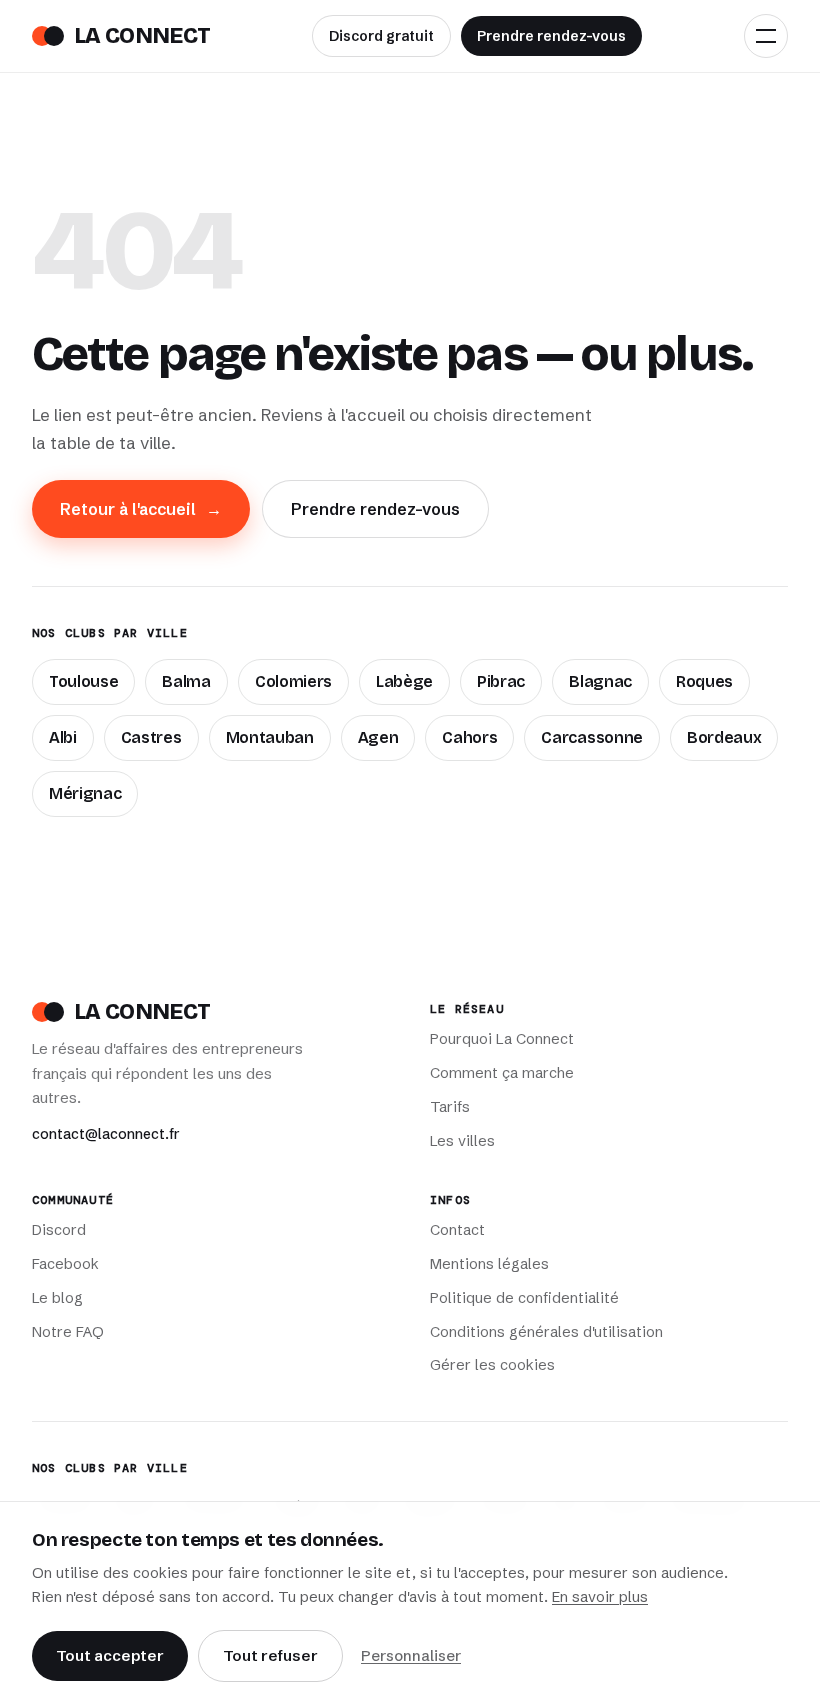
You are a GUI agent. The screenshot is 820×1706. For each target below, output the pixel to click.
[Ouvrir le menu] (766, 36)
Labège (404, 681)
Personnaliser (411, 1655)
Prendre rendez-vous (551, 36)
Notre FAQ (68, 1332)
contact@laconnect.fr (106, 1134)
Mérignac (85, 793)
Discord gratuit (381, 36)
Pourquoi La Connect (502, 1039)
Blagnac (600, 681)
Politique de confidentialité (524, 1298)
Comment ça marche (502, 1073)
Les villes (462, 1141)
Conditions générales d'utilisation (546, 1332)
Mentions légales (489, 1264)
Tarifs (450, 1107)
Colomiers (293, 681)
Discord (59, 1230)
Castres (151, 737)
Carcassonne (591, 737)
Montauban (270, 737)
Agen (378, 737)
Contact (457, 1230)
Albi (63, 737)
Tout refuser (270, 1655)
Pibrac (501, 681)
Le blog (57, 1298)
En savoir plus (600, 1597)
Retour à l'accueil (141, 509)
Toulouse (83, 681)
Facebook (65, 1264)
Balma (186, 681)
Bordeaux (724, 737)
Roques (704, 681)
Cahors (469, 737)
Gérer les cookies (492, 1365)
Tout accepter (110, 1655)
